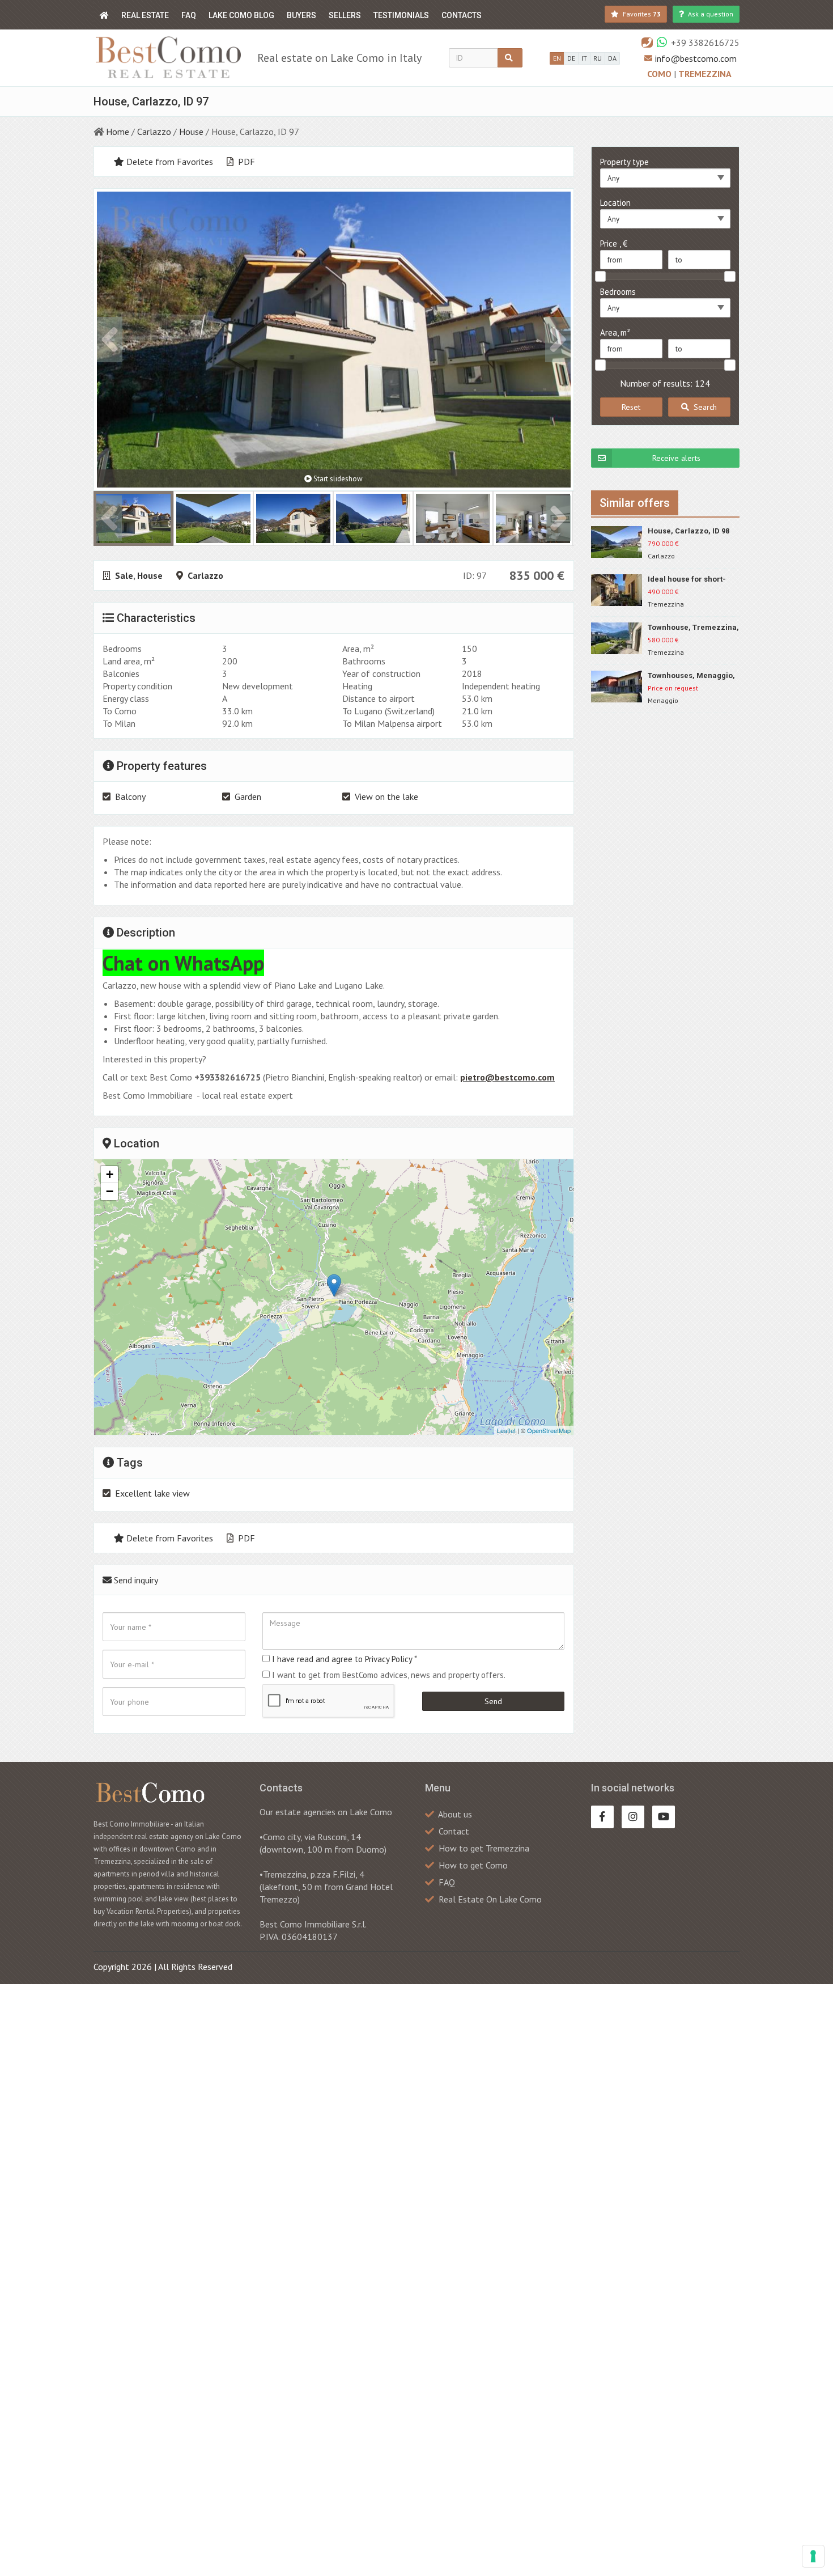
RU (598, 58)
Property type (624, 162)
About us (455, 1814)
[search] (510, 58)
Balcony (130, 796)
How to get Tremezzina (484, 1848)
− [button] (110, 1191)
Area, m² (615, 332)
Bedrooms (618, 292)
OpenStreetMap (549, 1430)
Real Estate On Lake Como (490, 1899)
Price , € (614, 243)
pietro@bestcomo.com (507, 1077)
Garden (248, 796)
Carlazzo (154, 132)
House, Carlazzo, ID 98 (688, 531)
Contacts (462, 15)
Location (615, 203)
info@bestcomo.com (696, 58)
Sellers (345, 15)
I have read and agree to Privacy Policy (342, 1659)
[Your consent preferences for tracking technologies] (813, 2556)
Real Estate (145, 15)
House (191, 132)
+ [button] (110, 1174)
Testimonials (401, 15)
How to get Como (473, 1865)
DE (571, 58)
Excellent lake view (152, 1493)
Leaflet (506, 1430)
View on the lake (386, 796)
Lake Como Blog (241, 15)
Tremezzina (705, 74)
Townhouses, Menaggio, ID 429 (691, 676)
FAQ (189, 15)
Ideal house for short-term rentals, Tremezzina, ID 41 (687, 580)
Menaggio (663, 700)
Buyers (301, 15)
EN (557, 58)
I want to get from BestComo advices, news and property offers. (389, 1675)
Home (118, 132)
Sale (124, 575)
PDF (245, 162)
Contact (454, 1831)
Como (660, 74)
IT (584, 58)
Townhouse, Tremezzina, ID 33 (693, 628)
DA (612, 58)
